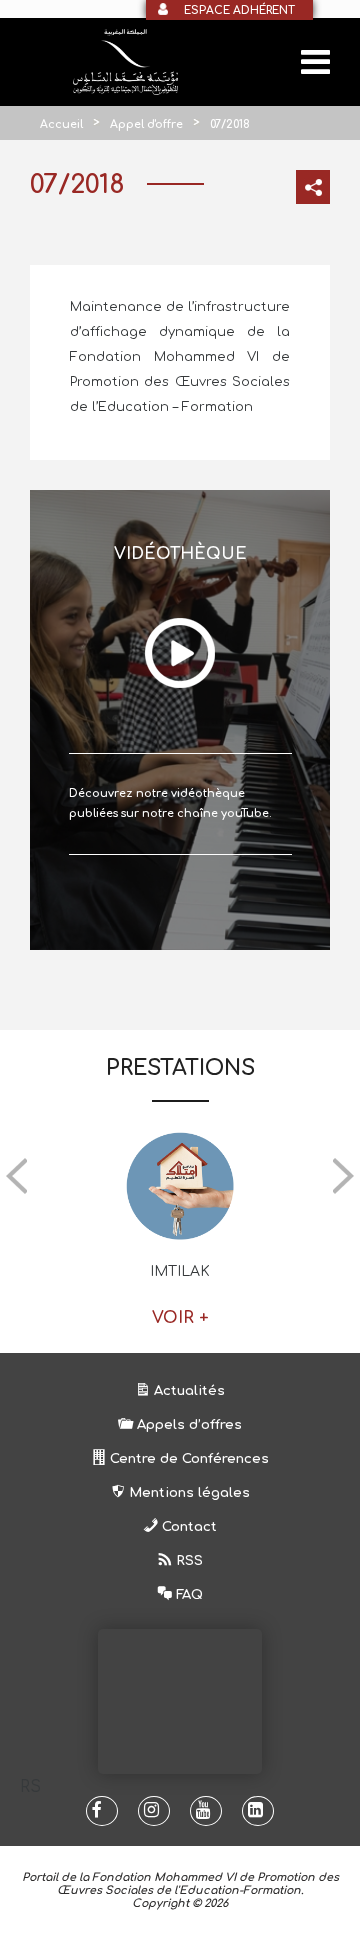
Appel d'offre (146, 124)
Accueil (61, 124)
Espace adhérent (239, 10)
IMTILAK (180, 1271)
